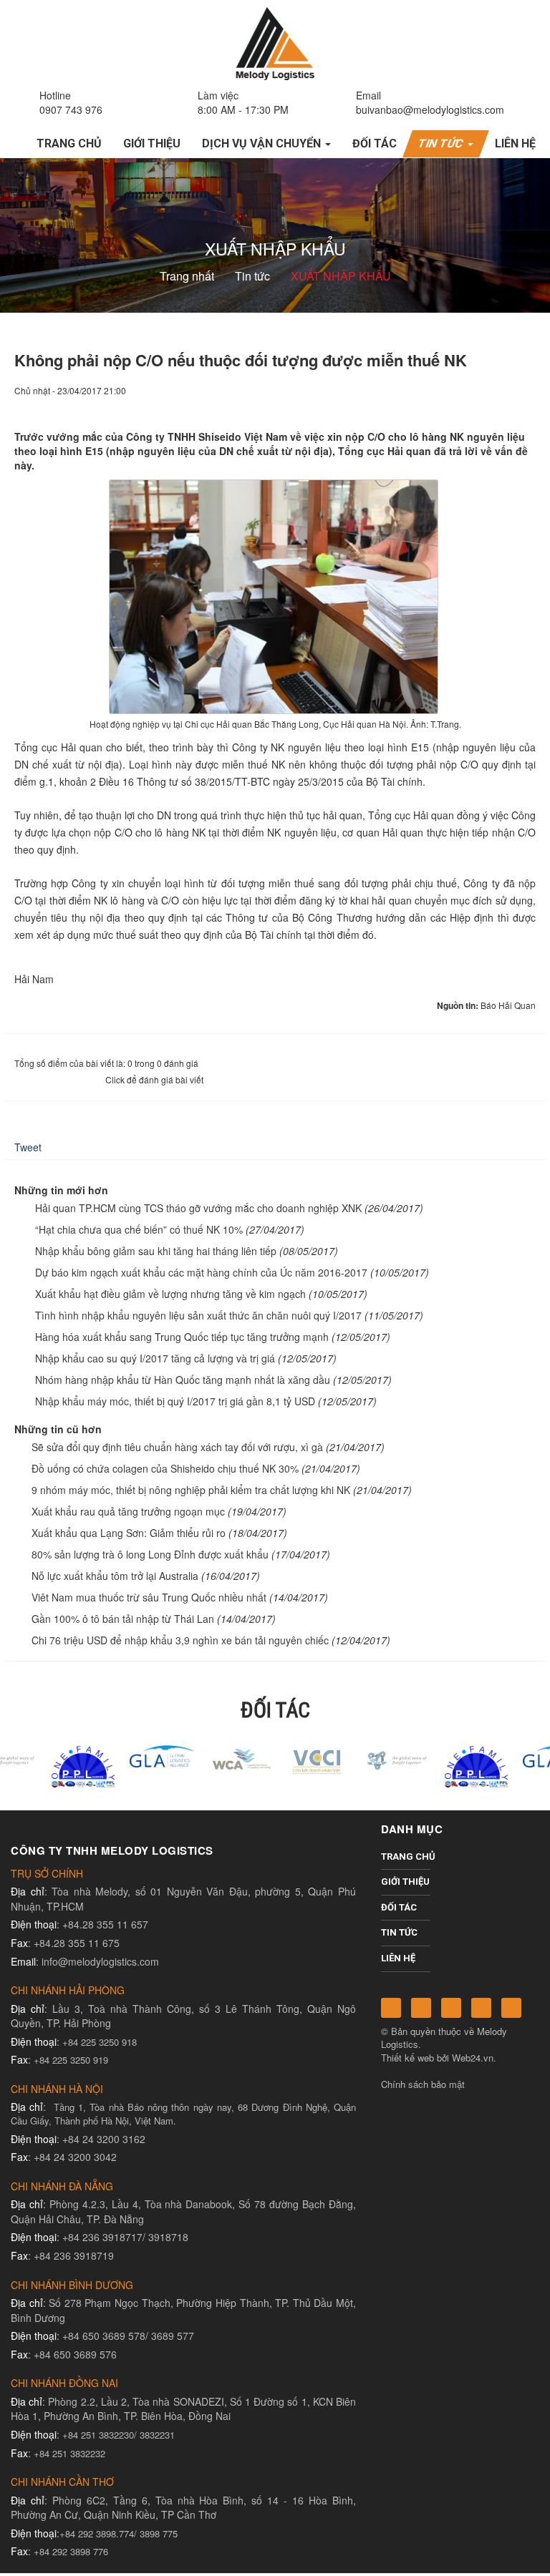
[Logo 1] (196, 1758)
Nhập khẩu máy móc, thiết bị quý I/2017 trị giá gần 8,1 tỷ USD (175, 1401)
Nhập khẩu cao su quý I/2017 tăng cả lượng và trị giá (155, 1358)
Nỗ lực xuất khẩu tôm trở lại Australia (115, 1576)
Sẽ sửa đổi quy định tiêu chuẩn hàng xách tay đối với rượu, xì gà (177, 1447)
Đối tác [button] (375, 143)
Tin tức (399, 1932)
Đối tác (399, 1907)
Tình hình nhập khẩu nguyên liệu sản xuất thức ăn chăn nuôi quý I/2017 (198, 1315)
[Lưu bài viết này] (525, 404)
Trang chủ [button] (69, 143)
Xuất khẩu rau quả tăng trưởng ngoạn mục (128, 1511)
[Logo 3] (354, 1758)
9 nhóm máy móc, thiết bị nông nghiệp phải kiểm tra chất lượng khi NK (191, 1490)
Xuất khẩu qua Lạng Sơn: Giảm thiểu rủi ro (129, 1533)
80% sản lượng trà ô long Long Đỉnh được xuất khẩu (150, 1554)
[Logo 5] (118, 1755)
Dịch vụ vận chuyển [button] (263, 143)
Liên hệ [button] (515, 143)
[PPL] (39, 1765)
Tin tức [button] (443, 143)
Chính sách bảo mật (423, 2084)
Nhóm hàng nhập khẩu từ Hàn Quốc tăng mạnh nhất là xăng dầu (183, 1380)
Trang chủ (406, 1857)
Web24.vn (473, 2058)
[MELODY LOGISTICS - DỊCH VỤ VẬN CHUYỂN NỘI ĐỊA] (275, 42)
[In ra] (501, 404)
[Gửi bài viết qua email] (476, 404)
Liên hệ (398, 1958)
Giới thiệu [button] (152, 143)
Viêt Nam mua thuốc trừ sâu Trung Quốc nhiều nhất (149, 1597)
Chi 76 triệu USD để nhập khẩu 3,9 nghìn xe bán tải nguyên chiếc (180, 1640)
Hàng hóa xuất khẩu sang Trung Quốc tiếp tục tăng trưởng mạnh (182, 1337)
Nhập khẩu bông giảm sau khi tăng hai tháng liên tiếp (156, 1251)
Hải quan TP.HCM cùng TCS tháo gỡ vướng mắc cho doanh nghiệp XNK (198, 1208)
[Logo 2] (275, 1758)
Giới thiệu (405, 1882)
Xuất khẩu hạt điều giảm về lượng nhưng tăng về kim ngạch (170, 1294)
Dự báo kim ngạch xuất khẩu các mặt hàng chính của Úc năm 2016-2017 (201, 1272)
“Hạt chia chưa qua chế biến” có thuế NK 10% (139, 1229)
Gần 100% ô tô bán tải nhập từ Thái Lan (123, 1619)
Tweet (28, 1147)
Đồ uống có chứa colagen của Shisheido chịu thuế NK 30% (165, 1468)
